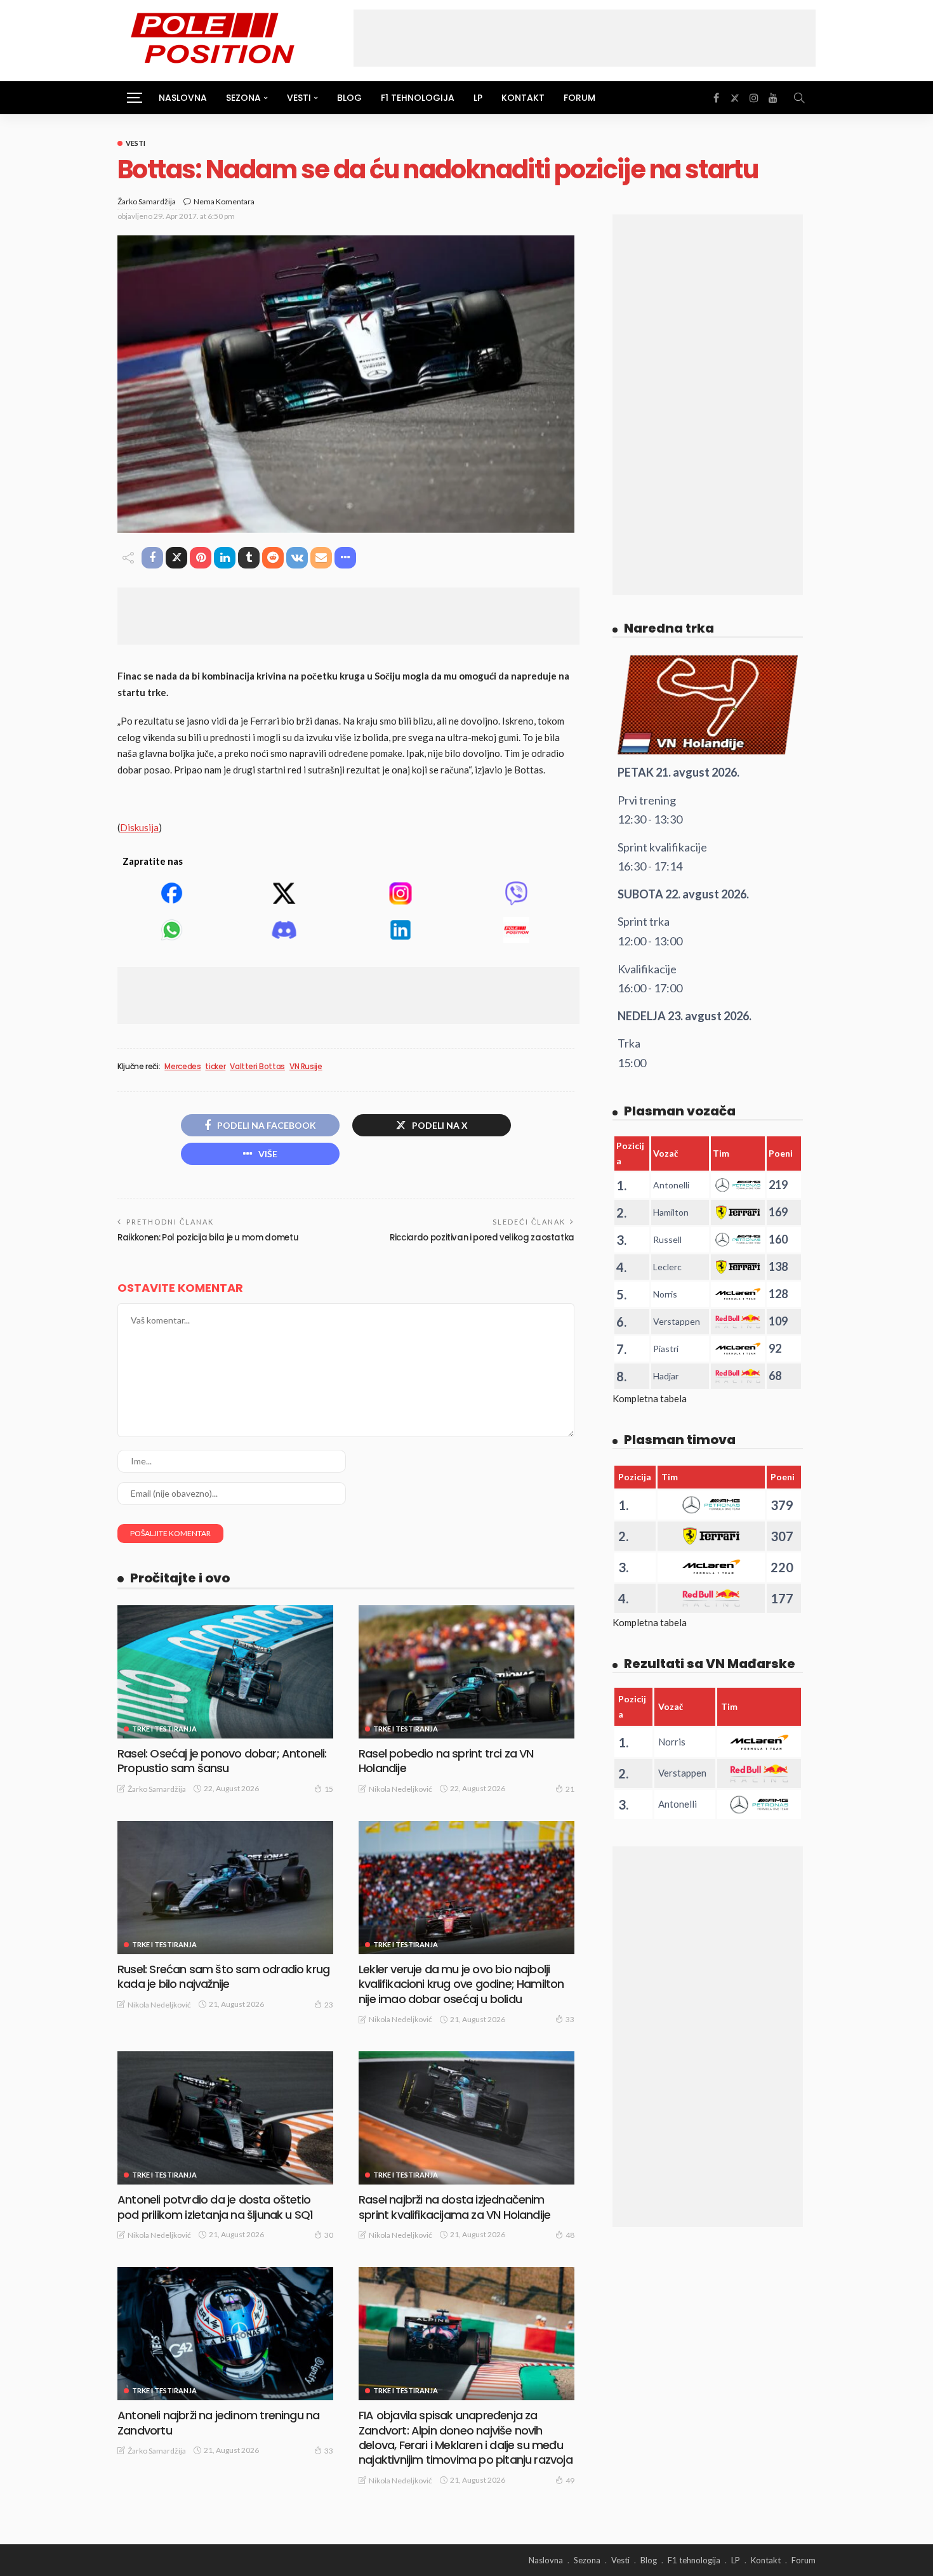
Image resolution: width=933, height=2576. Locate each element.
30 (329, 2235)
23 (329, 2005)
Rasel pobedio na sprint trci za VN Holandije (446, 1761)
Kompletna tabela (650, 1398)
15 (329, 1789)
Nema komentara (224, 201)
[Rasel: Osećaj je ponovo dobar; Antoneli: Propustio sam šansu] (225, 1672)
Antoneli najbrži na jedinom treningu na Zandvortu (218, 2422)
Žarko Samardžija (147, 201)
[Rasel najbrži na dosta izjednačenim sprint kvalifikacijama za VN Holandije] (466, 2118)
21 (570, 1789)
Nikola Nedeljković (400, 1789)
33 (570, 2019)
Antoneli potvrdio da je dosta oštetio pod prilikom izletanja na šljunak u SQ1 (215, 2207)
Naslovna (183, 98)
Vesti (136, 143)
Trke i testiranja (164, 1729)
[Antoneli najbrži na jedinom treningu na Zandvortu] (225, 2334)
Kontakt (523, 98)
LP (478, 98)
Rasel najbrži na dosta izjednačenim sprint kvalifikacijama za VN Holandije (454, 2207)
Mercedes (182, 1067)
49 (570, 2481)
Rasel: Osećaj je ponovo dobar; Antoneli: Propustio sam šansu (222, 1761)
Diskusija (139, 827)
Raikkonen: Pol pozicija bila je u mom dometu (208, 1238)
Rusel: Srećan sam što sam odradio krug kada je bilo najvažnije (223, 1976)
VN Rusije (306, 1067)
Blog (349, 98)
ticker (215, 1067)
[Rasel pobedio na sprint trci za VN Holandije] (466, 1672)
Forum (579, 98)
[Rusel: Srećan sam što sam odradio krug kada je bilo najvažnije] (225, 1888)
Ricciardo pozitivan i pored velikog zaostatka (482, 1238)
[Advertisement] (585, 38)
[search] (799, 98)
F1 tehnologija (418, 98)
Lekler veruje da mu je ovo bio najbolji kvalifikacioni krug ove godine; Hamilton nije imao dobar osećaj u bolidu (461, 1984)
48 (570, 2235)
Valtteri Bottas (257, 1067)
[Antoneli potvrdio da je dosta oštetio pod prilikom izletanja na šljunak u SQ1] (225, 2118)
